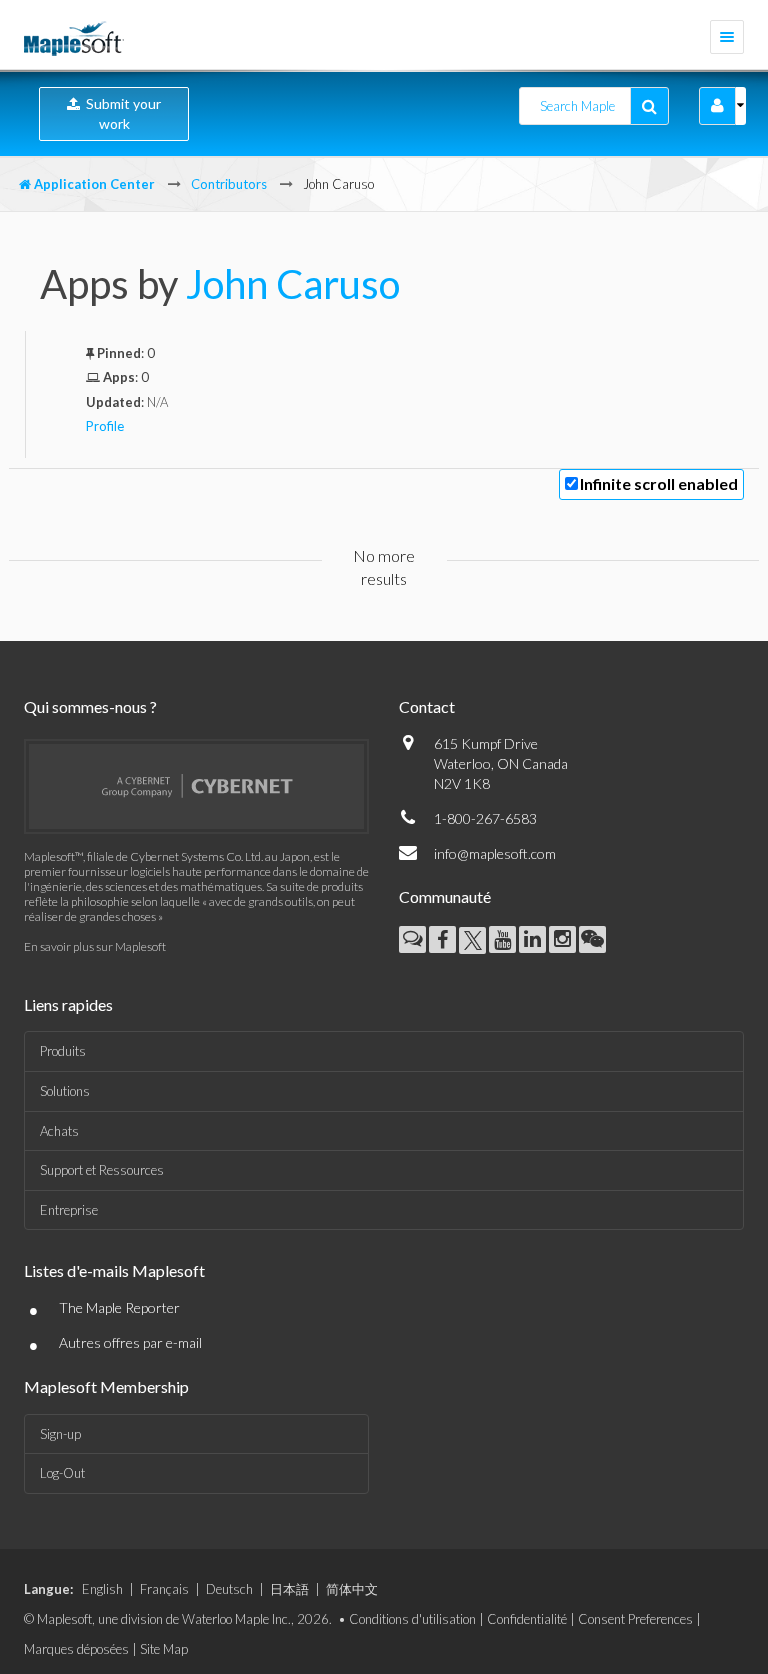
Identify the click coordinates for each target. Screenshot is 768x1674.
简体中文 (352, 1589)
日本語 (289, 1589)
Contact (427, 706)
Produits (63, 1051)
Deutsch (229, 1589)
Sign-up (60, 1434)
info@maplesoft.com (495, 853)
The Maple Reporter (119, 1307)
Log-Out (62, 1473)
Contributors (229, 184)
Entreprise (69, 1210)
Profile (105, 426)
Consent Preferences (635, 1619)
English (102, 1589)
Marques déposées (76, 1649)
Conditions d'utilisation (412, 1619)
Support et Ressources (102, 1170)
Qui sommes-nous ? (90, 706)
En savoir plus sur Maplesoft (95, 946)
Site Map (164, 1649)
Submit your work (120, 113)
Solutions (65, 1091)
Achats (59, 1131)
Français (164, 1589)
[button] (717, 106)
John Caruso (293, 284)
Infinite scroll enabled (659, 483)
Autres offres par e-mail (130, 1342)
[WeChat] (592, 939)
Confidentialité (527, 1619)
